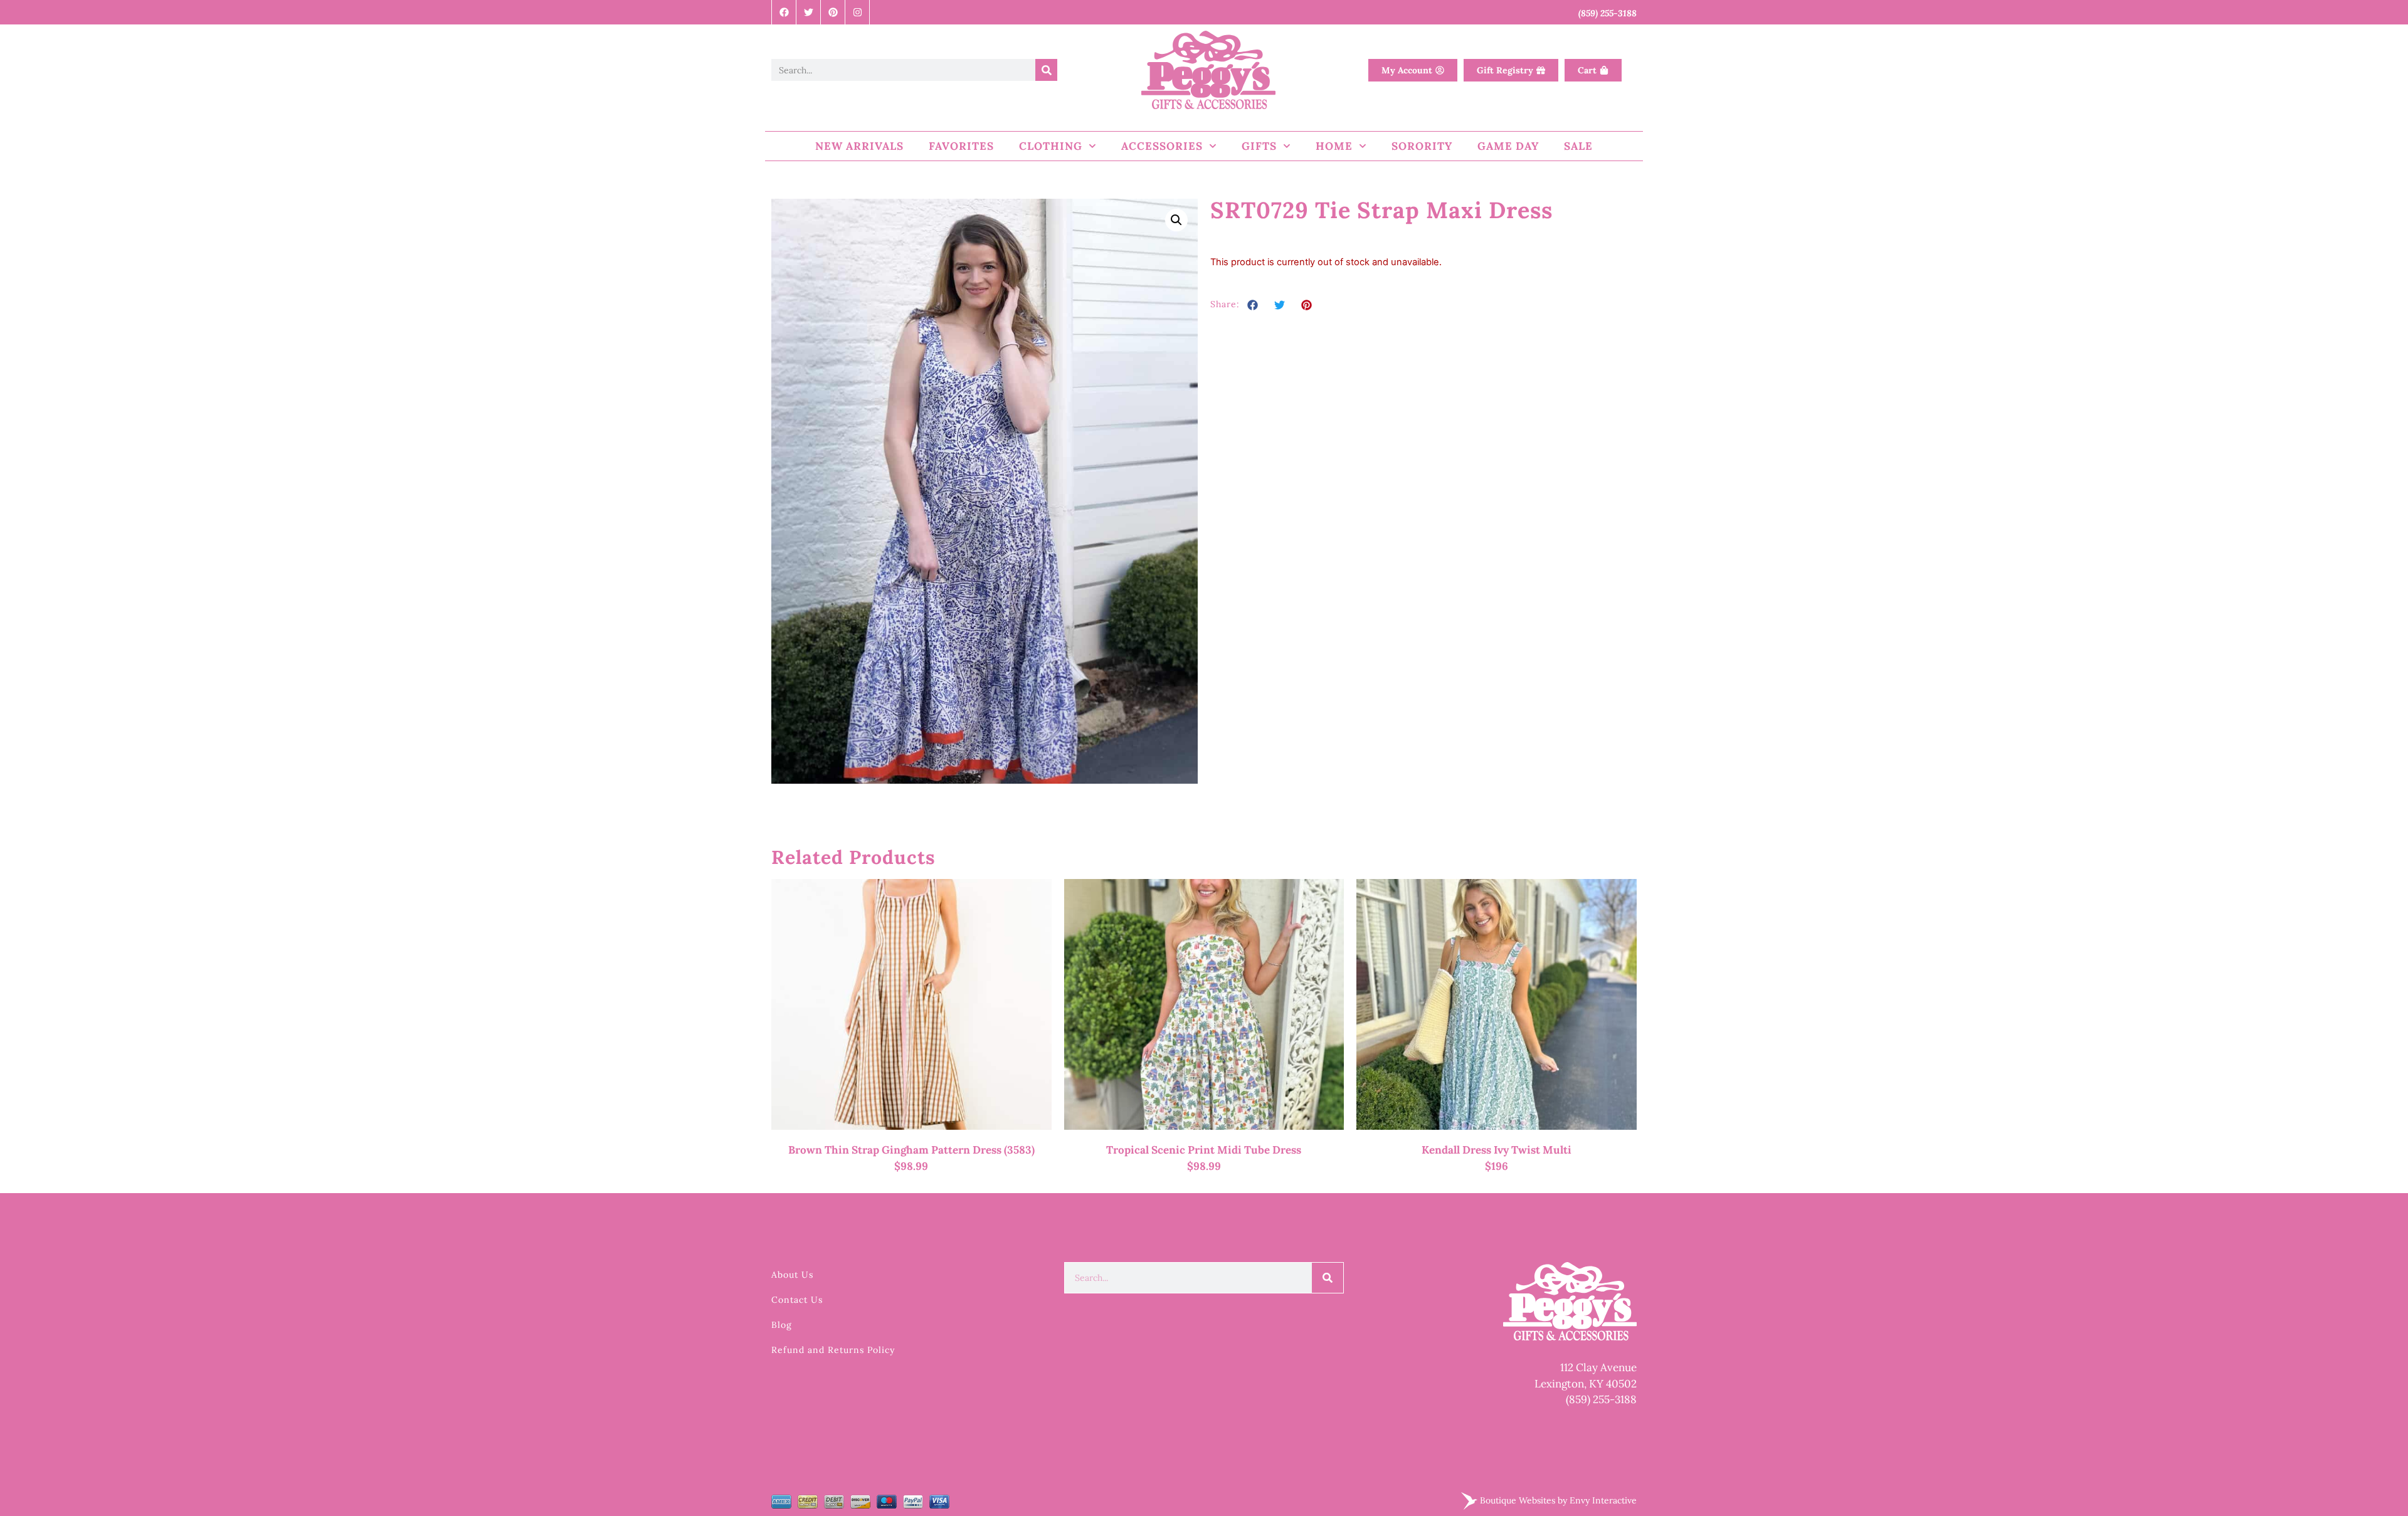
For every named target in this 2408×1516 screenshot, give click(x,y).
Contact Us (797, 1300)
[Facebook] (784, 12)
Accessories (1162, 146)
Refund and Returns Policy (833, 1350)
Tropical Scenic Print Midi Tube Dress (1204, 1150)
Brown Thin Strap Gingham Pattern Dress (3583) (911, 1150)
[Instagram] (858, 12)
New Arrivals (859, 146)
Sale (1578, 146)
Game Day (1508, 146)
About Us (792, 1275)
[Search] (1046, 70)
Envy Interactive (1603, 1500)
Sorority (1422, 146)
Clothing (1051, 146)
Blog (782, 1325)
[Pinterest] (833, 12)
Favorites (961, 146)
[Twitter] (809, 12)
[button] (1176, 220)
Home (1334, 146)
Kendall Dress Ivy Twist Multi (1497, 1150)
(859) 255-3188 (1601, 1399)
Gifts (1259, 146)
